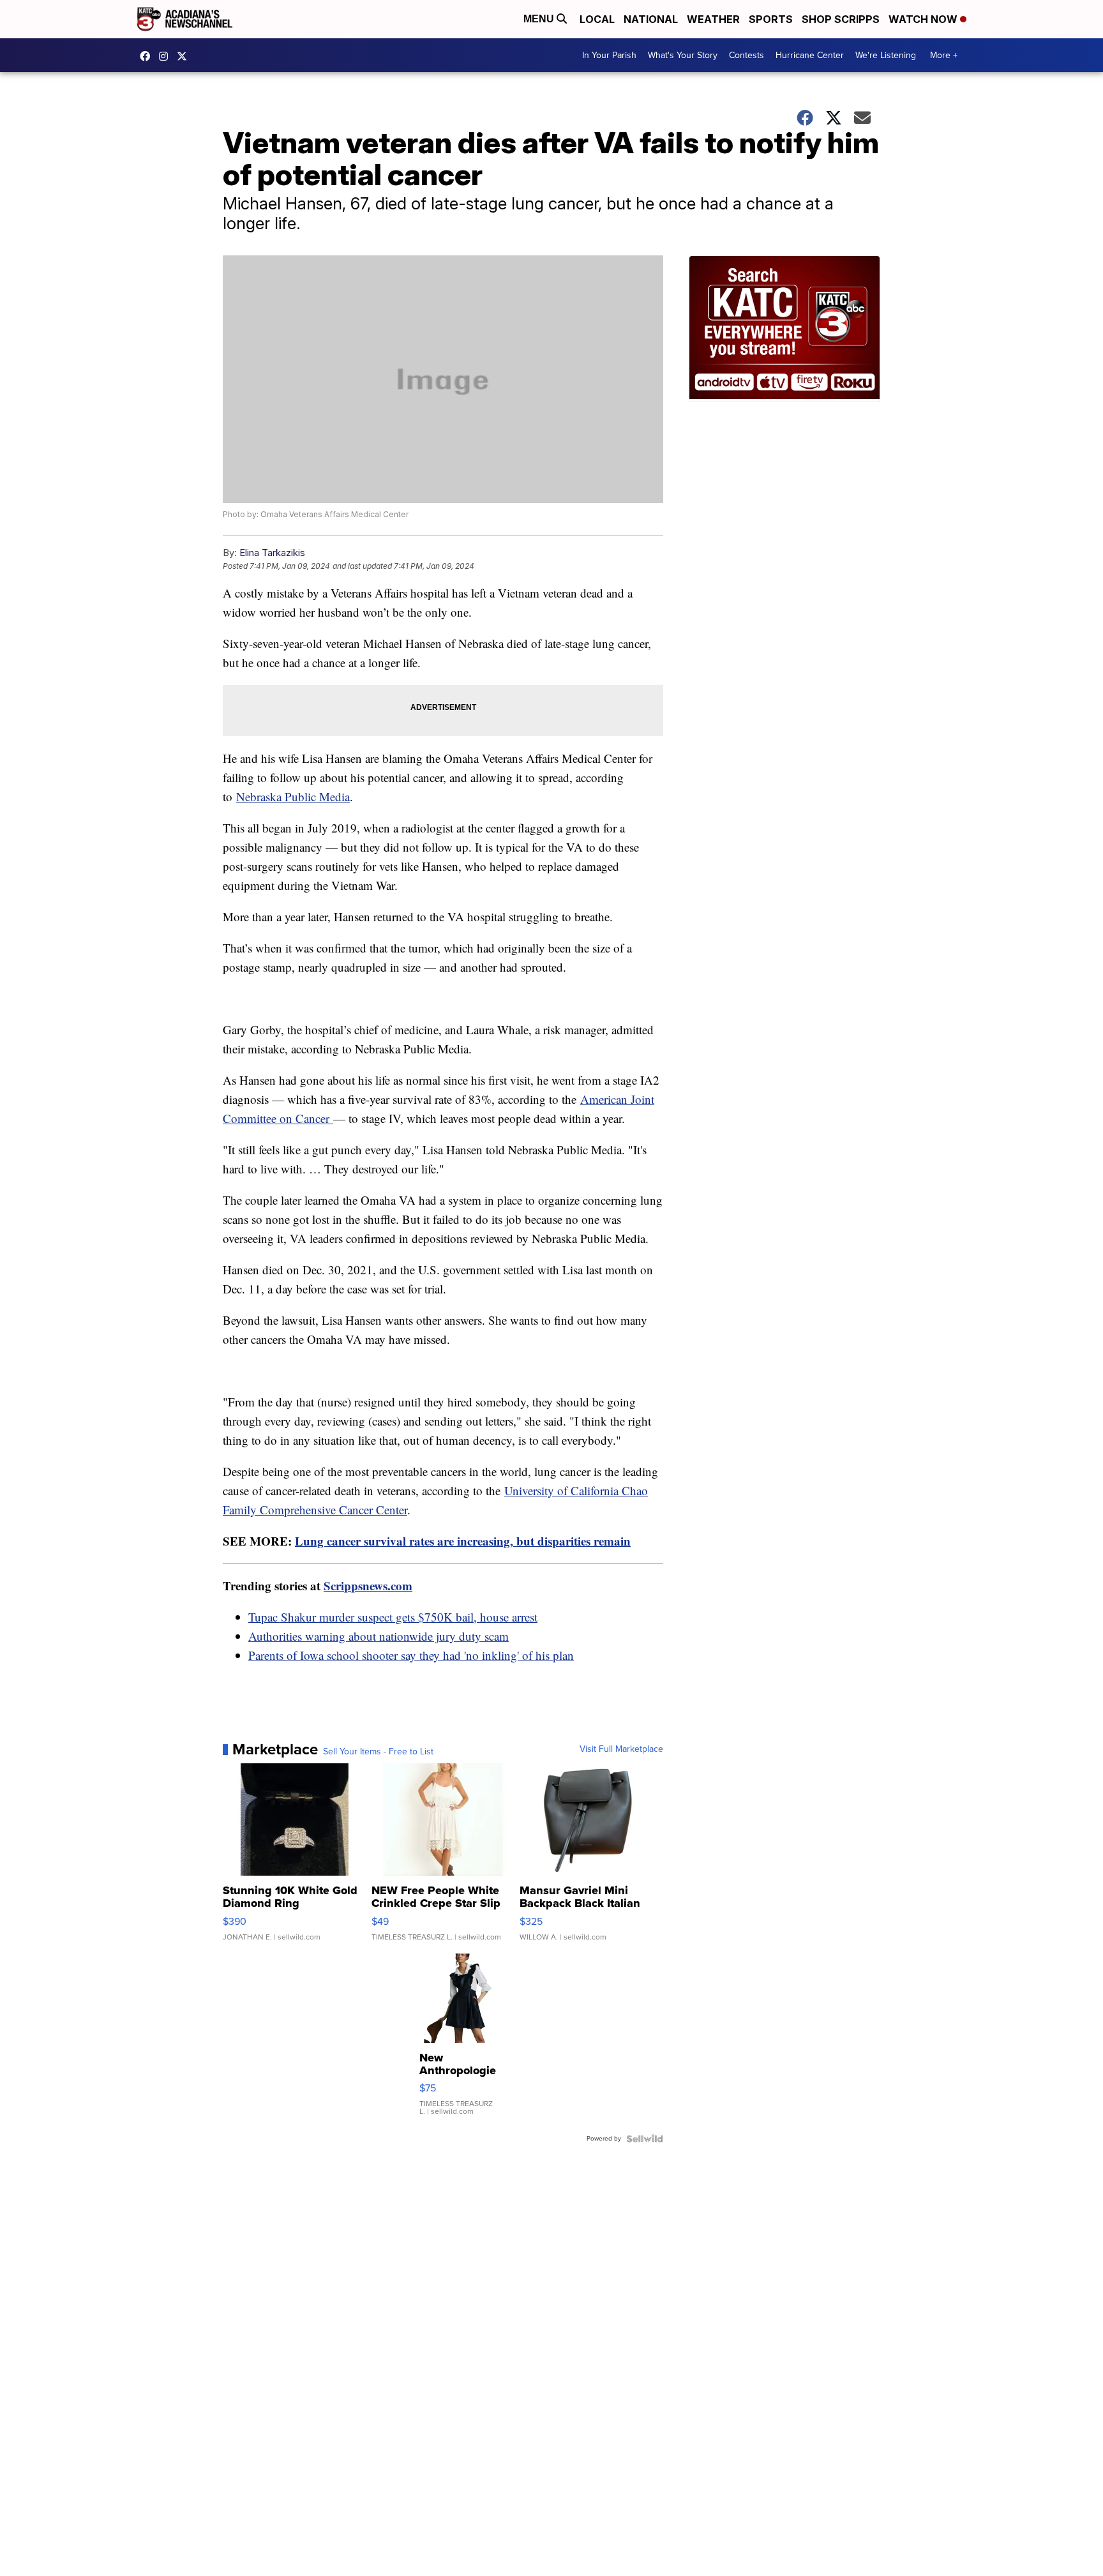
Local (597, 19)
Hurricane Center (810, 55)
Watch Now (924, 19)
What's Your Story (683, 55)
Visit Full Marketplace (621, 1749)
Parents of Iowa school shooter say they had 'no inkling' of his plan (411, 1655)
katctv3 (148, 56)
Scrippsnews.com (368, 1586)
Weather (713, 19)
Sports (771, 19)
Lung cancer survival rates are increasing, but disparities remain (463, 1541)
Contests (747, 55)
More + (944, 55)
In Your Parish (609, 55)
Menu (540, 19)
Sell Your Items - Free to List (378, 1752)
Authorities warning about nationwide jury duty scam (379, 1636)
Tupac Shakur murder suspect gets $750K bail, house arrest (393, 1617)
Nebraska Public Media (293, 796)
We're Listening (886, 55)
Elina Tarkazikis (272, 553)
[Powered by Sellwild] (645, 2139)
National (651, 19)
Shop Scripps (841, 19)
